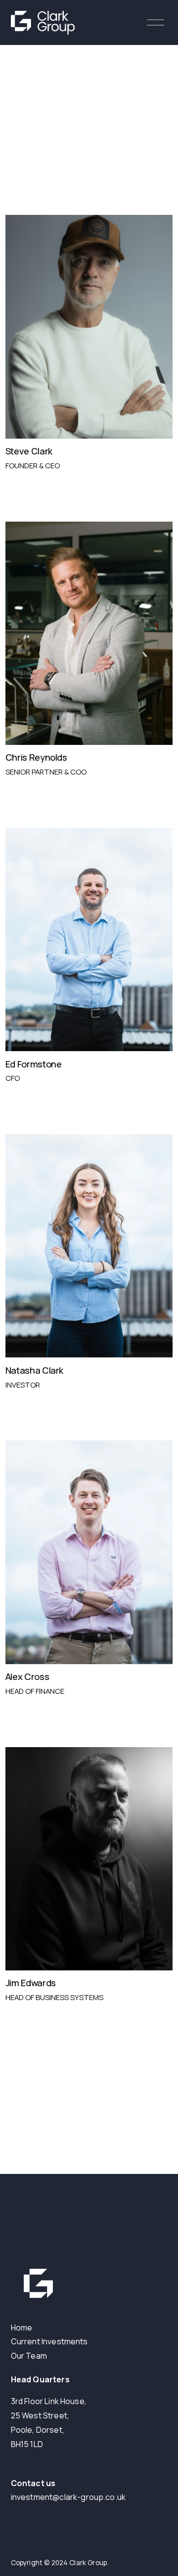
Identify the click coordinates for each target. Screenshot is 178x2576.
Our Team (29, 2356)
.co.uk (114, 2497)
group (92, 2497)
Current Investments (49, 2341)
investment (32, 2497)
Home (22, 2328)
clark (68, 2497)
